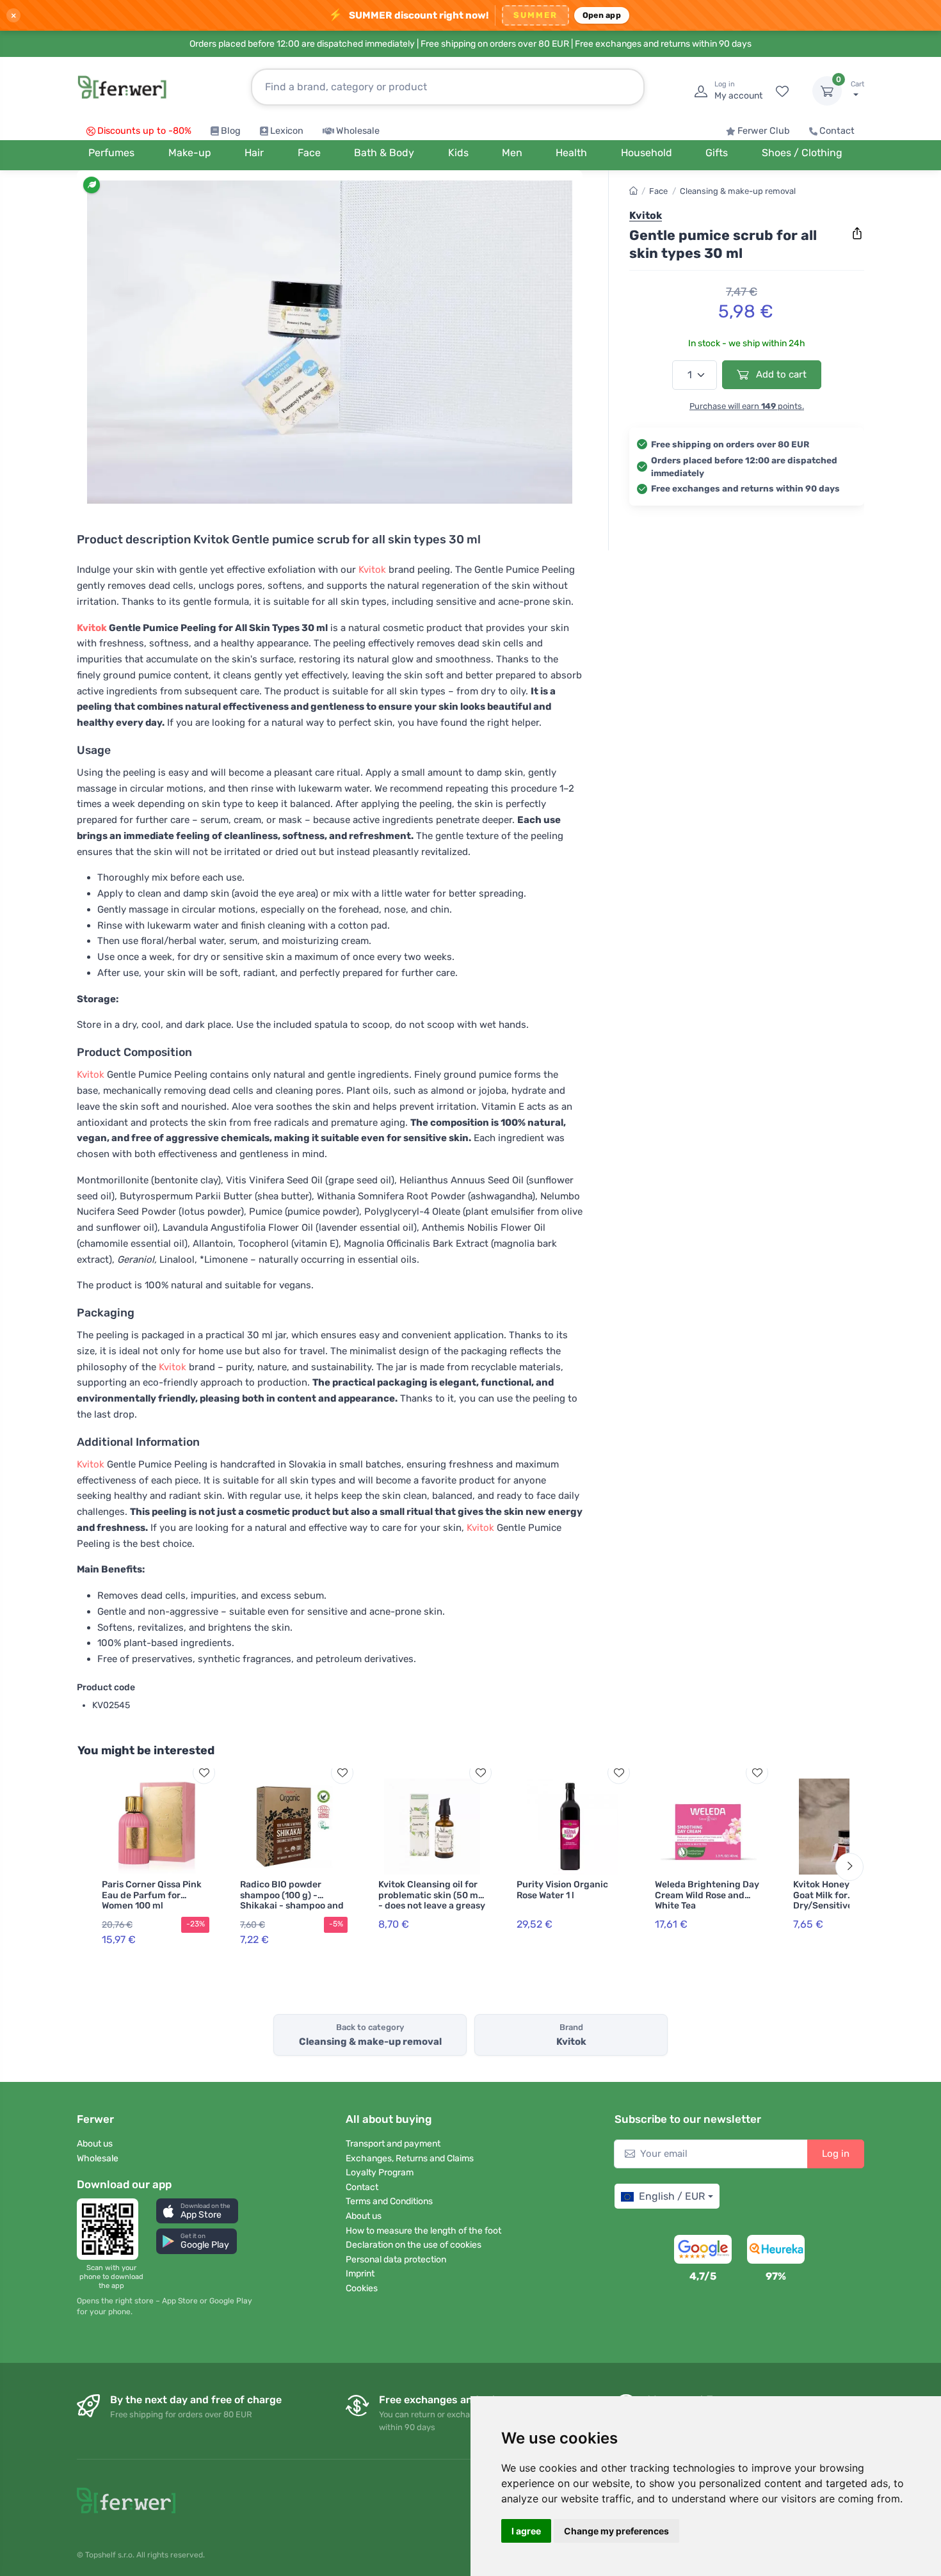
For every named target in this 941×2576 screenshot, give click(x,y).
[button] (197, 2211)
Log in (836, 2154)
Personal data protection (396, 2260)
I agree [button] (526, 2531)
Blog (231, 131)
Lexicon (287, 131)
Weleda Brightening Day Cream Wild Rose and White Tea (707, 1895)
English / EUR (672, 2196)
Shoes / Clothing (802, 153)
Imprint (360, 2274)
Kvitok (372, 570)
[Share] (857, 234)
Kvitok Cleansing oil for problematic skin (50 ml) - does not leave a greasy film (432, 1900)
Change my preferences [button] (616, 2531)
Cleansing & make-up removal (738, 191)
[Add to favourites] (204, 1772)
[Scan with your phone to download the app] (111, 2229)
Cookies (362, 2288)
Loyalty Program (380, 2172)
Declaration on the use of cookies (414, 2245)
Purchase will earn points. (747, 406)
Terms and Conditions (389, 2201)
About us (95, 2144)
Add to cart (780, 374)
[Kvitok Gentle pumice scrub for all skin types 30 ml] (330, 342)
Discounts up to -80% (144, 131)
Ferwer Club (764, 131)
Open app (602, 15)
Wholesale (358, 131)
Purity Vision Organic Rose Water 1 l (562, 1890)
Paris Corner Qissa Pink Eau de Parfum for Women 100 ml (152, 1895)
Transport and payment (393, 2144)
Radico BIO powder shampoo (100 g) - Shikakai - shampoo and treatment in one (292, 1900)
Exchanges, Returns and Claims (410, 2158)
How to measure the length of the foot (423, 2231)
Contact (837, 131)
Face (658, 191)
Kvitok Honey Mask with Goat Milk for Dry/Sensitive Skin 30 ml (847, 1895)
